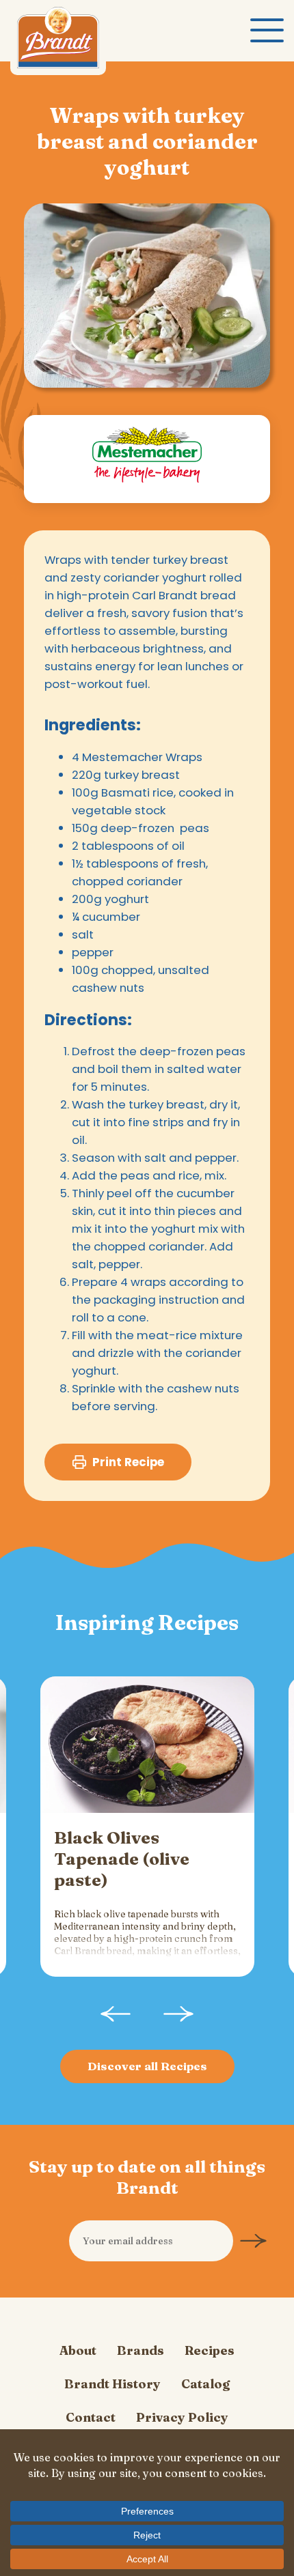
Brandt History (112, 2384)
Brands (141, 2350)
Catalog (205, 2384)
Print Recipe (128, 1462)
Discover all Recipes (147, 2066)
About (78, 2350)
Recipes (210, 2350)
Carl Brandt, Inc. (58, 41)
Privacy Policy (182, 2417)
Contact (91, 2417)
